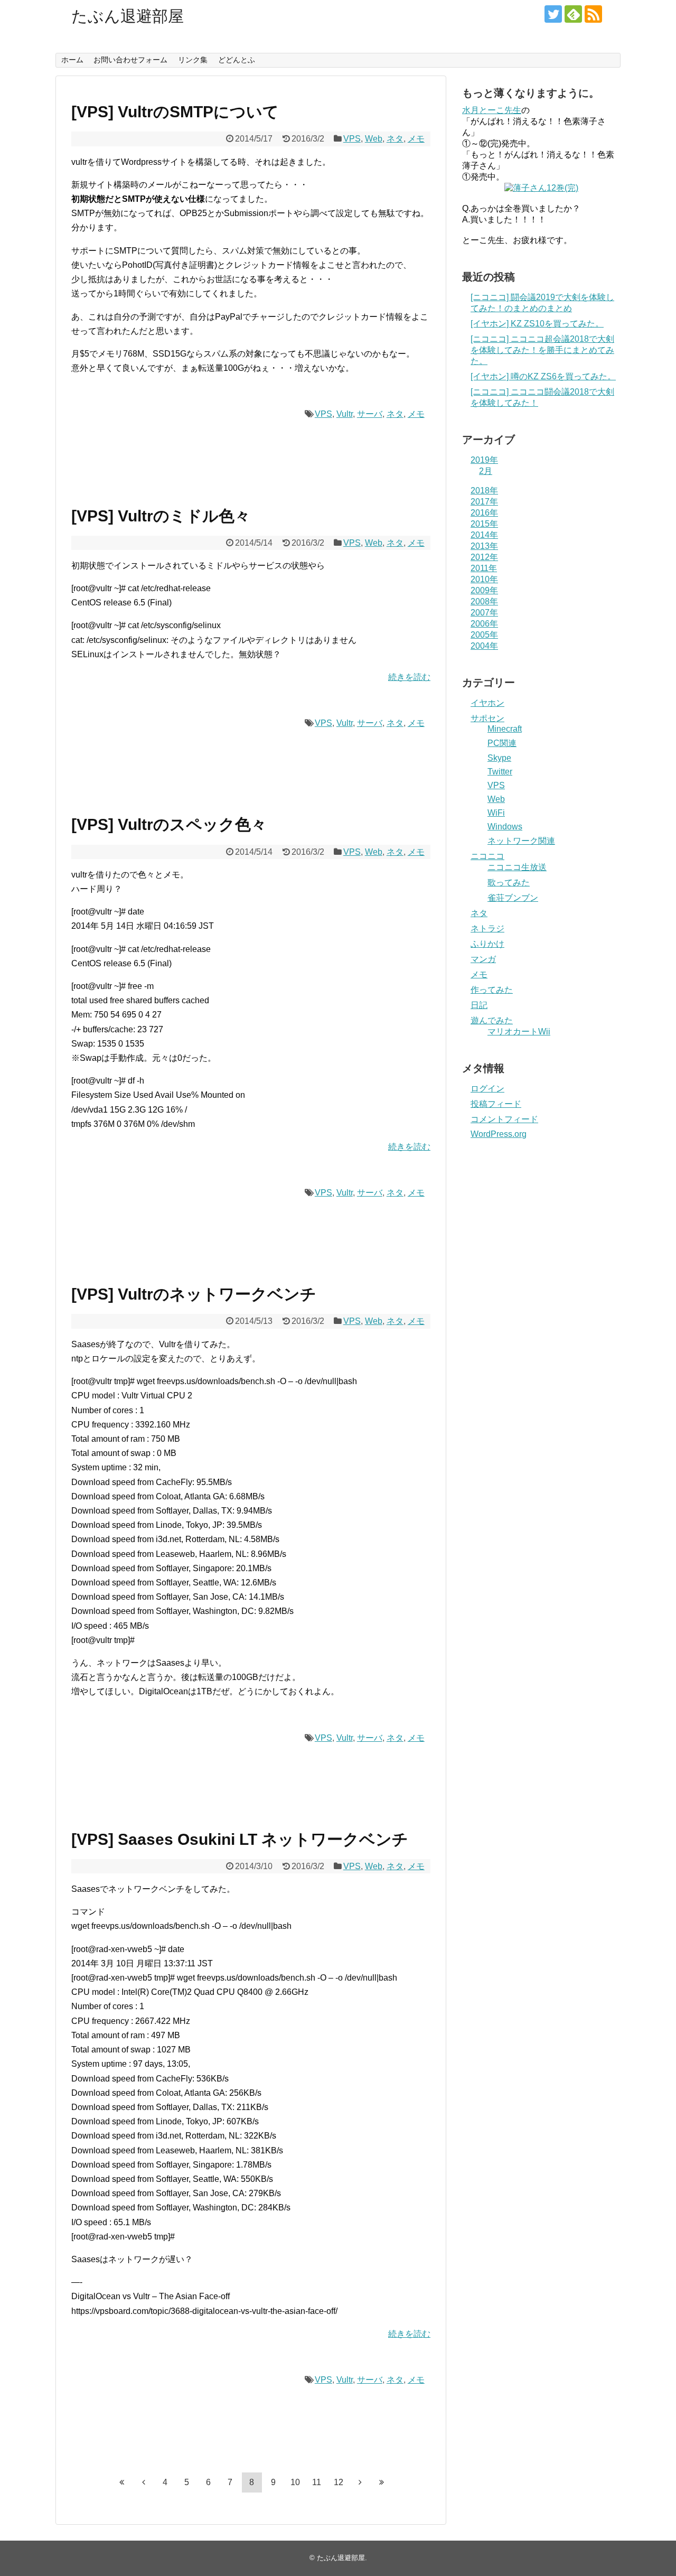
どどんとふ (237, 60)
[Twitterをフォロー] (553, 14)
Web (374, 139)
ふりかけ (487, 944)
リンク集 (193, 60)
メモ (416, 139)
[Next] (360, 2482)
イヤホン (487, 703)
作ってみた (492, 990)
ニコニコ (487, 856)
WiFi (496, 813)
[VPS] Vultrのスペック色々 (169, 824)
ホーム (72, 60)
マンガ (483, 959)
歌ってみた (509, 883)
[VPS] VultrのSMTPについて (175, 112)
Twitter (500, 772)
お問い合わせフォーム (130, 60)
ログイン (487, 1089)
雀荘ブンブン (513, 898)
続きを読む (409, 677)
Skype (499, 758)
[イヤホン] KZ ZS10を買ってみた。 (537, 324)
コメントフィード (504, 1119)
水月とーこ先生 (492, 110)
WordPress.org (499, 1134)
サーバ (370, 414)
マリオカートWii (519, 1032)
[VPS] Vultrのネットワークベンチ (194, 1294)
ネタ (395, 139)
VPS (352, 139)
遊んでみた (492, 1020)
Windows (505, 827)
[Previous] (144, 2482)
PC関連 (502, 743)
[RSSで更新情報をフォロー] (593, 14)
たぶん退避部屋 (128, 16)
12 (339, 2482)
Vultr (345, 414)
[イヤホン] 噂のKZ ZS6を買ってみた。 (543, 376)
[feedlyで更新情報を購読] (573, 14)
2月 (486, 471)
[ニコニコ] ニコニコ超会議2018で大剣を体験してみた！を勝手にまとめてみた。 (542, 350)
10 (295, 2482)
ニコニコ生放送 (517, 867)
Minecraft (505, 729)
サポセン (487, 718)
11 (317, 2482)
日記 (479, 1005)
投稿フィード (496, 1104)
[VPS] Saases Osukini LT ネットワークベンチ (240, 1839)
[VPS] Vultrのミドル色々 (161, 516)
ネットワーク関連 (521, 841)
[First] (122, 2482)
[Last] (382, 2482)
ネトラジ (487, 928)
